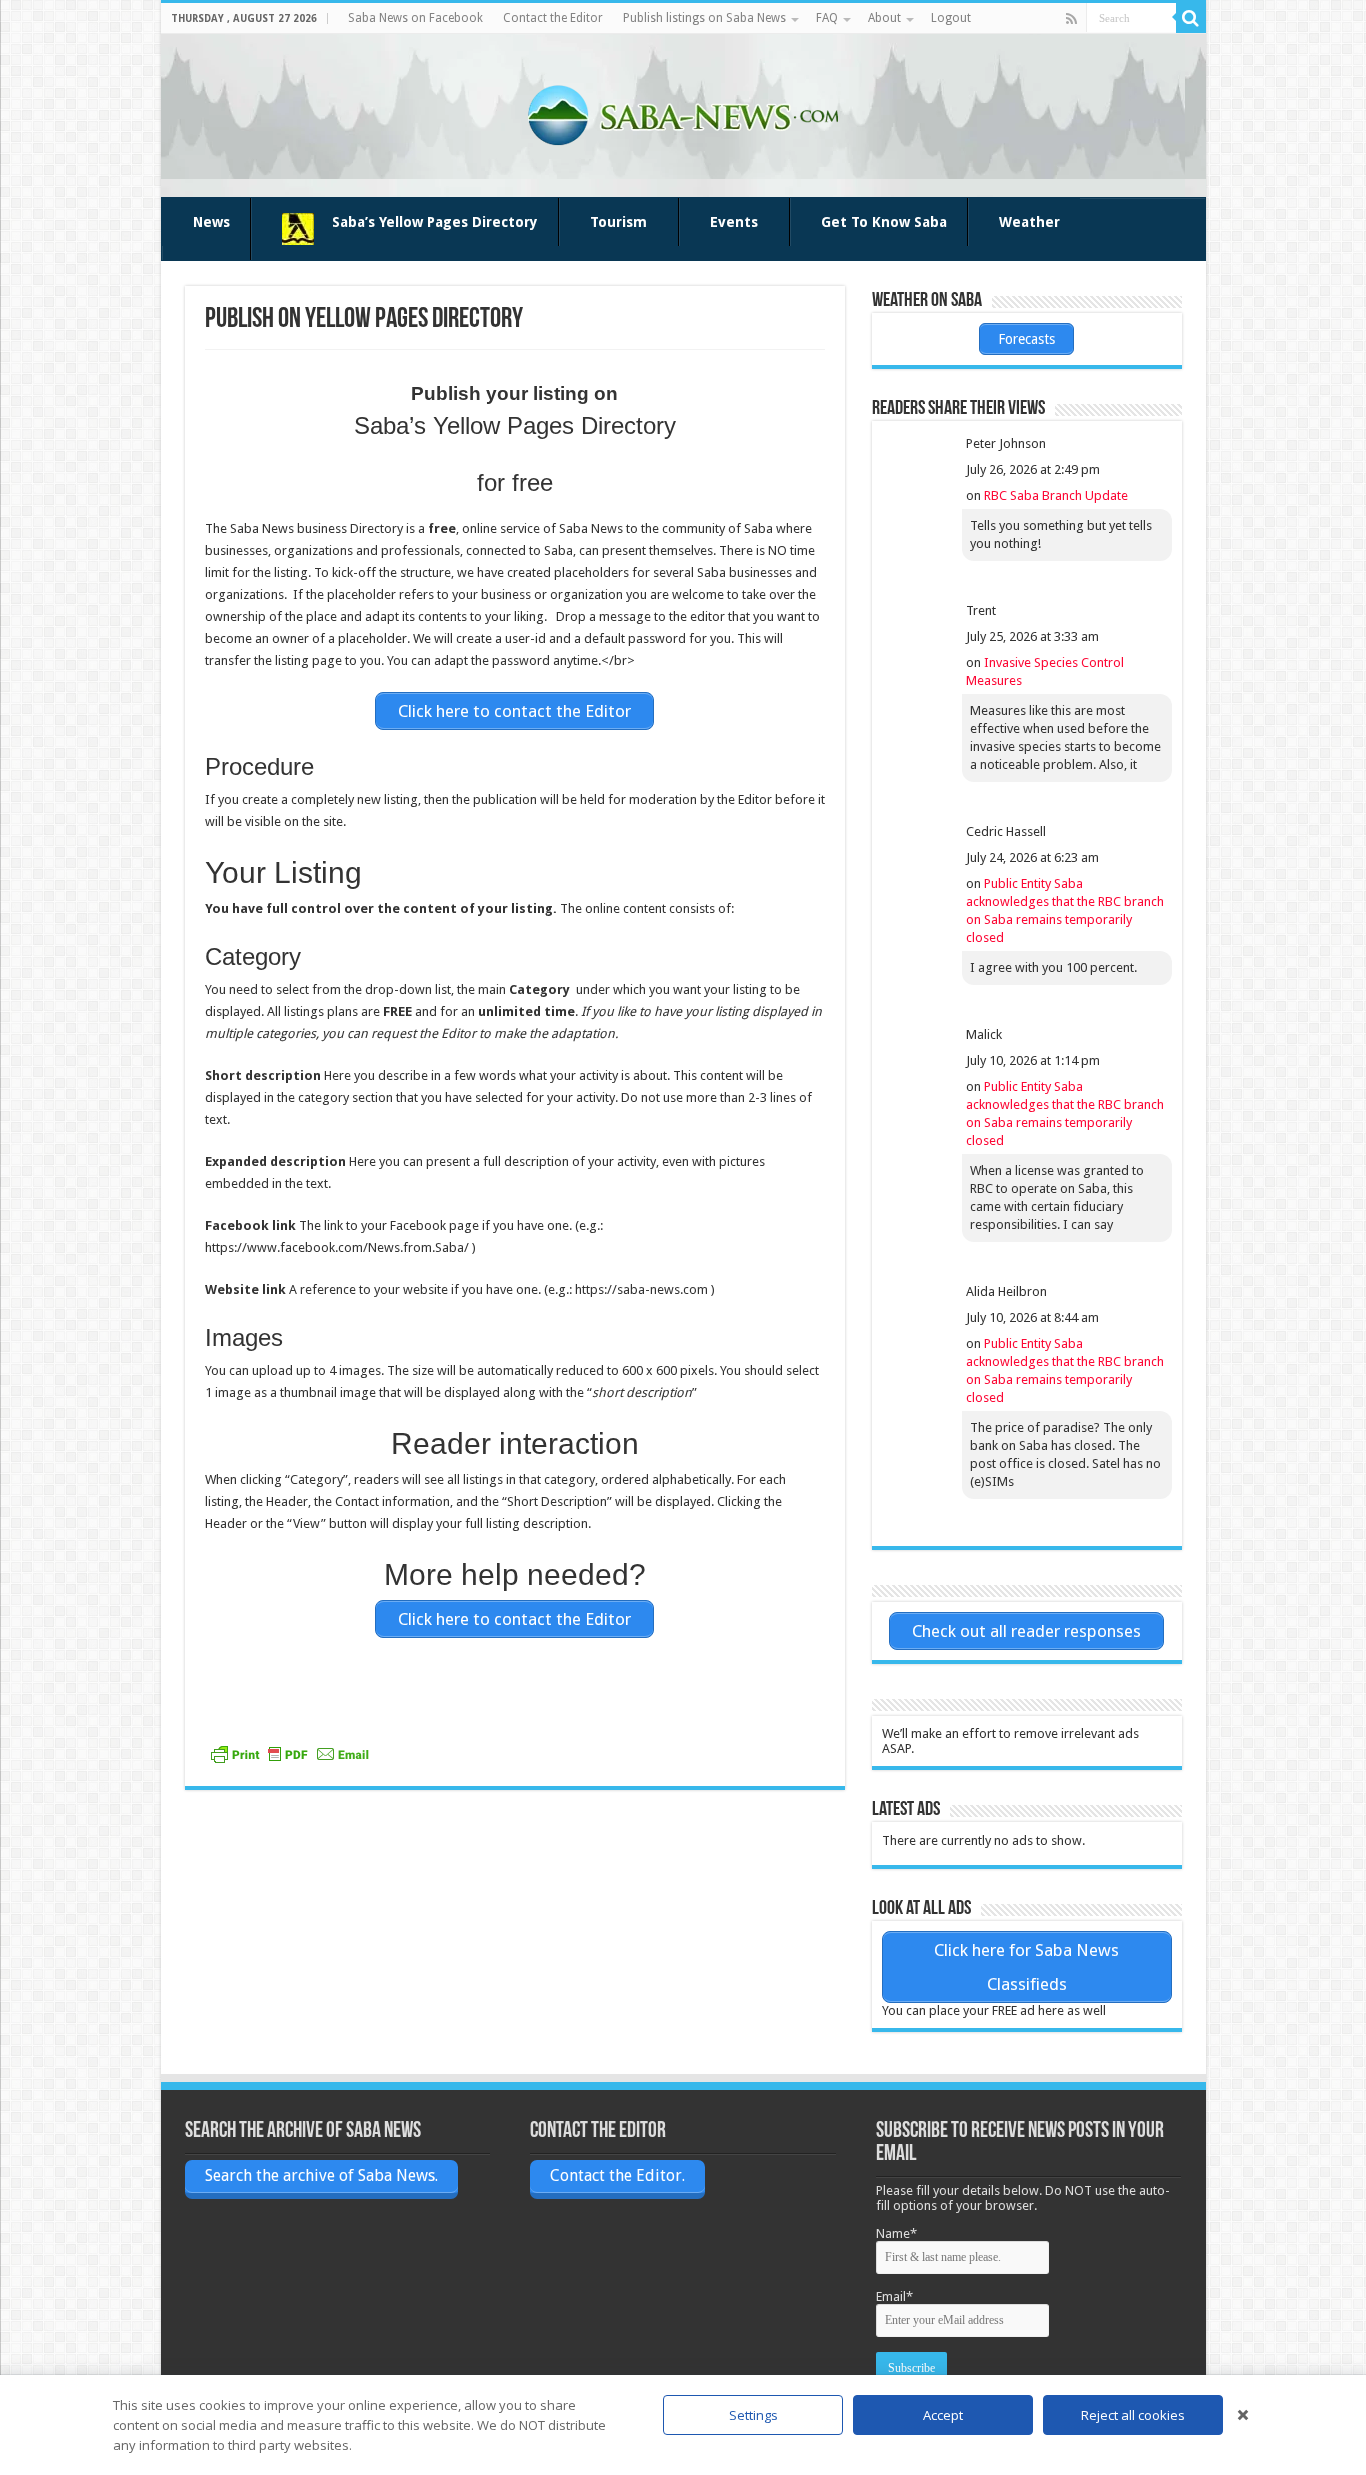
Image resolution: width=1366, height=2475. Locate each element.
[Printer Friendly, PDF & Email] (290, 1754)
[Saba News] (683, 112)
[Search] (1191, 18)
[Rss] (1071, 19)
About (884, 18)
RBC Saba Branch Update (1056, 495)
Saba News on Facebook (415, 18)
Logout (951, 18)
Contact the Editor (553, 18)
